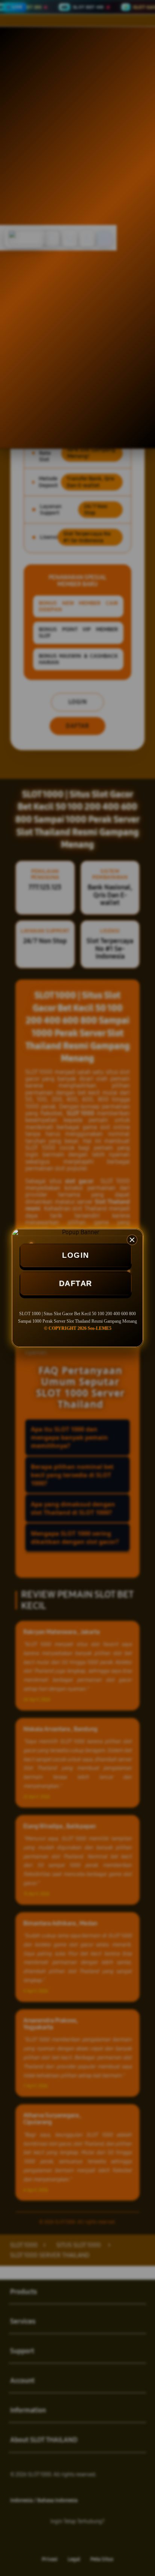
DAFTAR (76, 1283)
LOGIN (76, 1255)
